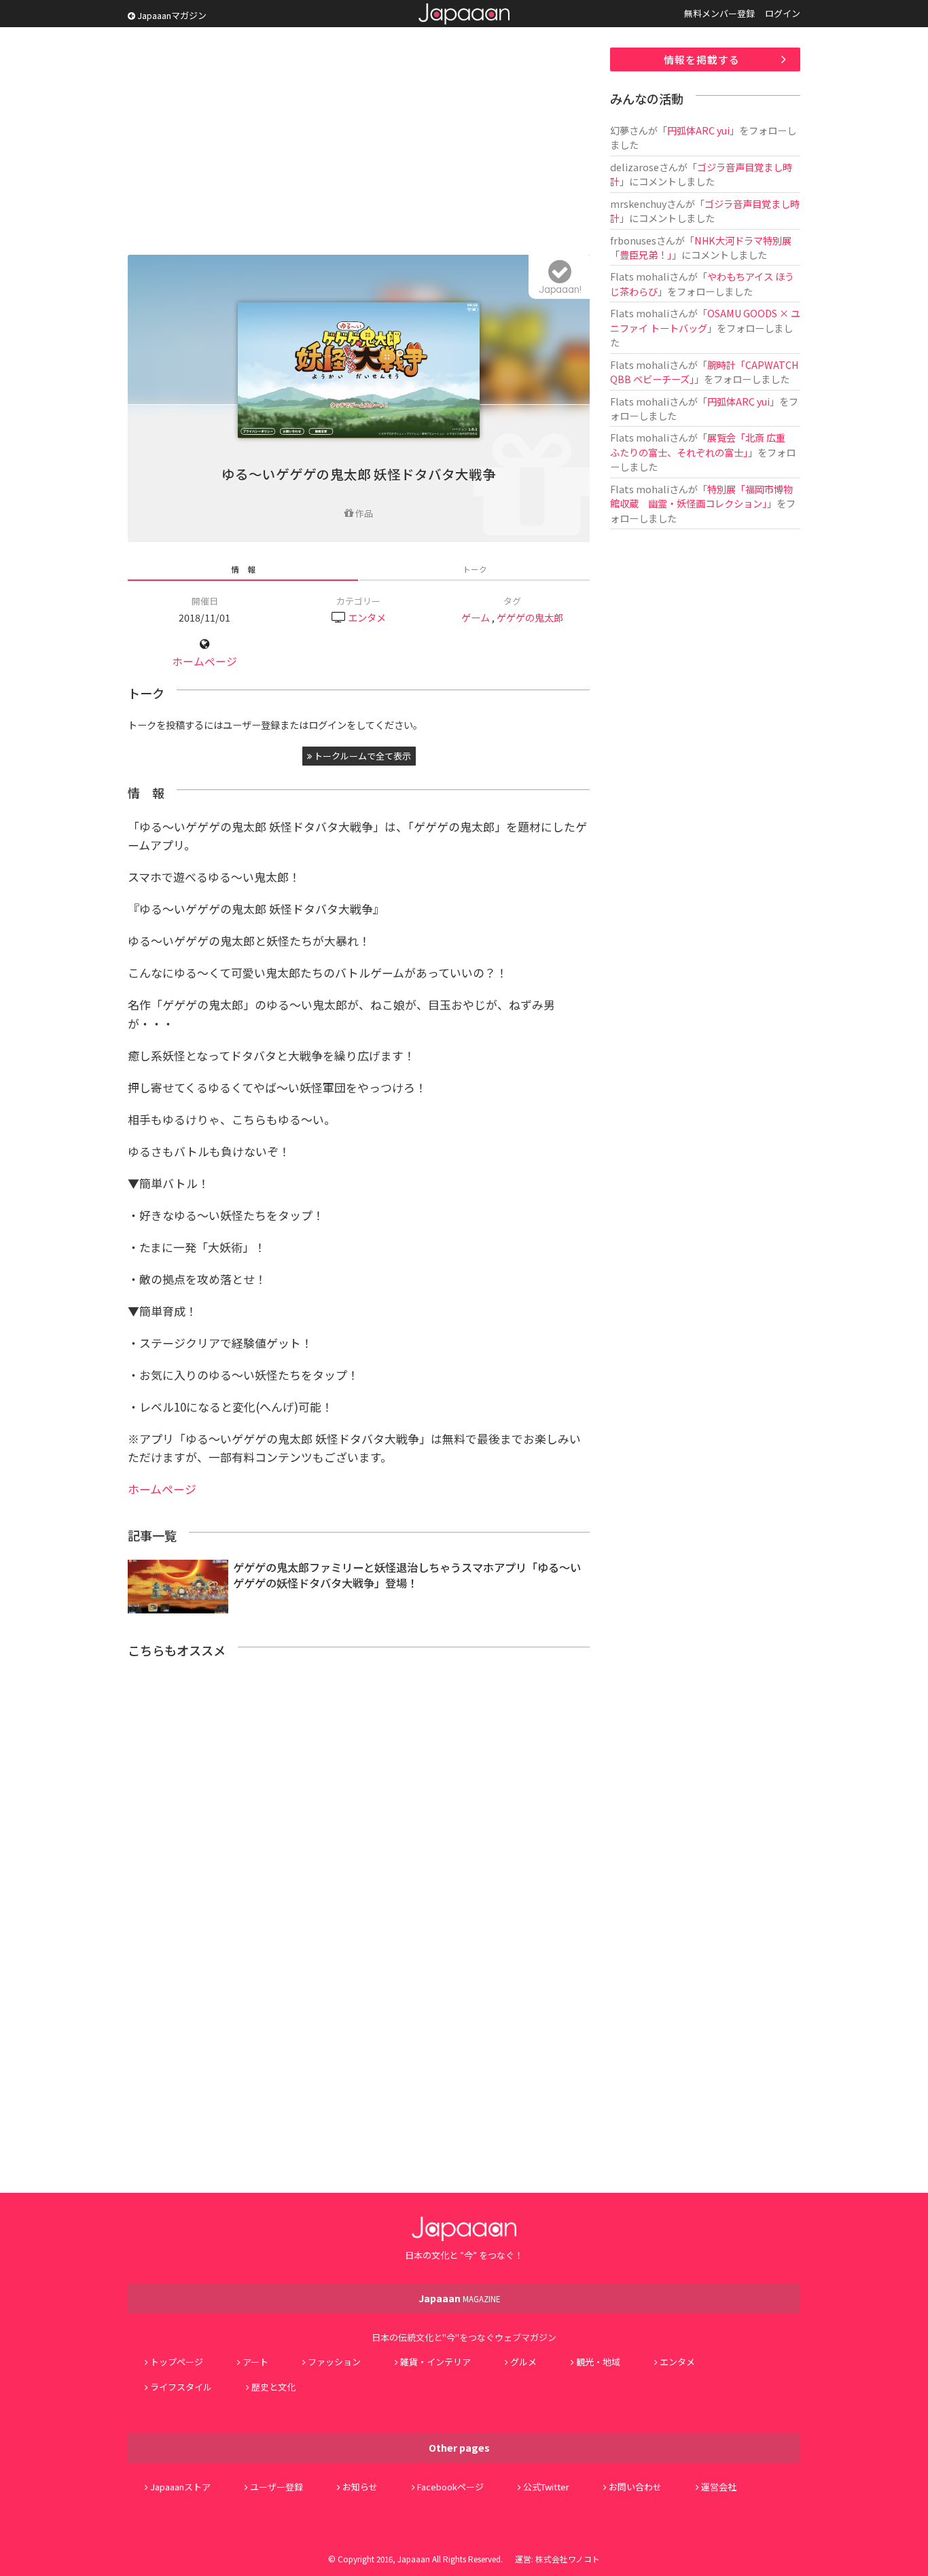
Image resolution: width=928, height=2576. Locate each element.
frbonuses (633, 240)
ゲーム (476, 617)
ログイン (783, 13)
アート (255, 2362)
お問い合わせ (635, 2487)
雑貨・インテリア (435, 2362)
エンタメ (367, 617)
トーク (475, 569)
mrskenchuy (638, 203)
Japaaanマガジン (171, 15)
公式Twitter (546, 2487)
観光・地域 (598, 2362)
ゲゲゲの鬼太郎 (530, 617)
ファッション (334, 2362)
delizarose (635, 167)
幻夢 (620, 130)
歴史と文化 (273, 2387)
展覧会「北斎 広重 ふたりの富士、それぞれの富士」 (702, 444)
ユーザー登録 (276, 2487)
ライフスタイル (181, 2387)
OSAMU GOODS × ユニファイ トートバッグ (705, 320)
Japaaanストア (180, 2487)
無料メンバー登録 (719, 13)
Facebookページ (450, 2487)
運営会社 (719, 2487)
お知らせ (360, 2487)
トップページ (177, 2362)
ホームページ (204, 661)
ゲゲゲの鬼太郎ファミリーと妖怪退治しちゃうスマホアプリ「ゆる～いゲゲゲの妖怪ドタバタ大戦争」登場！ (407, 1575)
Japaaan (464, 14)
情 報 (243, 569)
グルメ (523, 2362)
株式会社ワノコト (568, 2559)
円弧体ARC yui (698, 130)
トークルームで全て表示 (361, 756)
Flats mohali (640, 276)
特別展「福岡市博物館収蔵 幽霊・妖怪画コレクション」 (701, 496)
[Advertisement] (359, 143)
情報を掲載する (702, 59)
